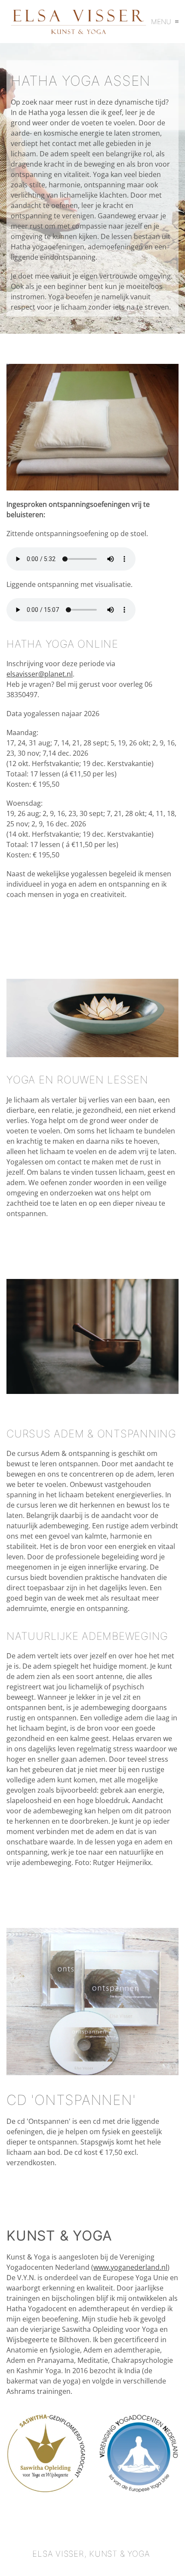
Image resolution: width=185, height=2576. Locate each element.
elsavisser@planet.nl (40, 674)
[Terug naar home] (79, 22)
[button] (165, 22)
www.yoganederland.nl (130, 2267)
